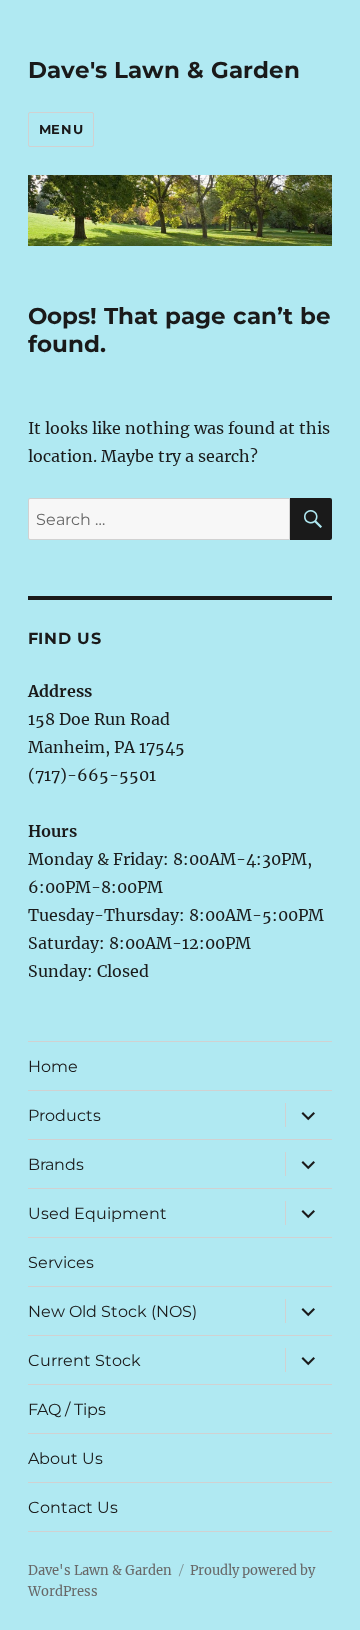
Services (61, 1262)
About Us (65, 1458)
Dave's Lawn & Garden (164, 70)
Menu (61, 129)
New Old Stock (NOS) (112, 1311)
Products (64, 1115)
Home (53, 1066)
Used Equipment (97, 1213)
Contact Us (73, 1507)
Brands (56, 1164)
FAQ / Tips (67, 1409)
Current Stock (84, 1360)
